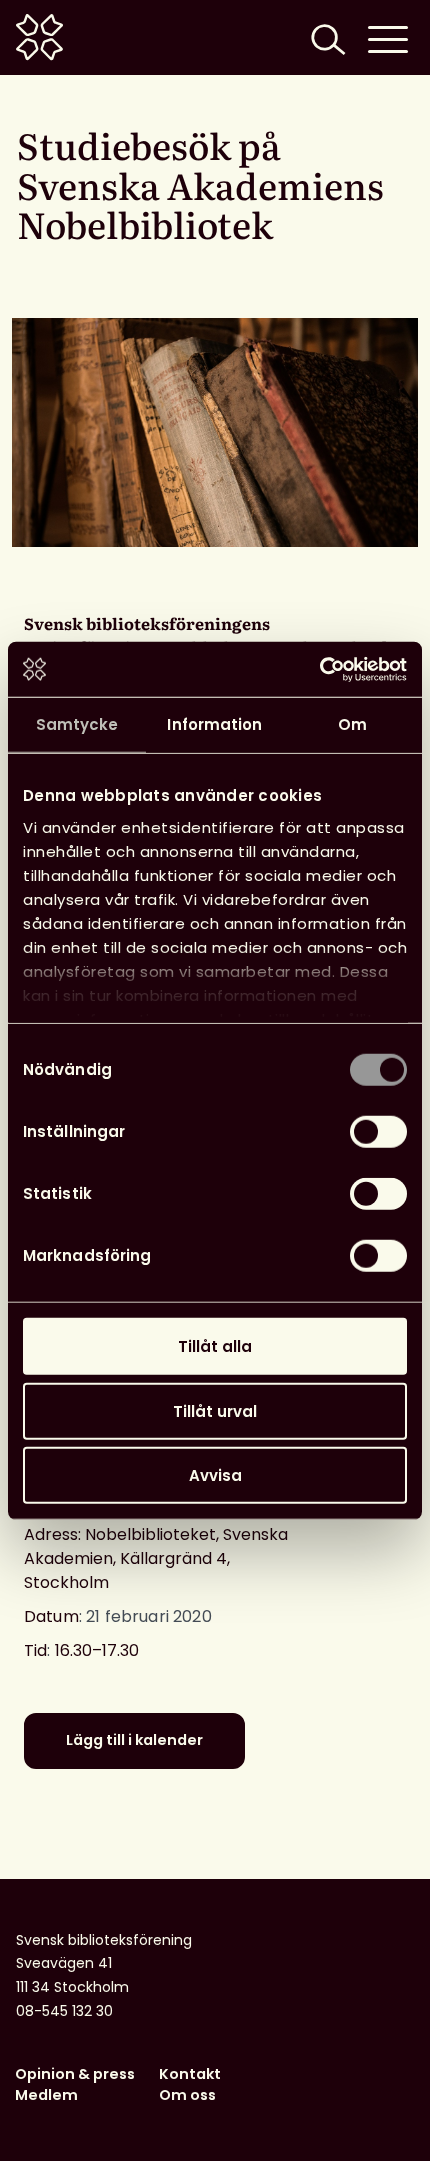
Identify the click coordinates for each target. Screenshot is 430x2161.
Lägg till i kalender (134, 1740)
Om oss (187, 2095)
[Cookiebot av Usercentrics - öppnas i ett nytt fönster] (319, 669)
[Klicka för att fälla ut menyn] (388, 37)
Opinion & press (75, 2074)
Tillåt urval (215, 1410)
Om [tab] (352, 724)
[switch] (378, 1132)
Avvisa (215, 1475)
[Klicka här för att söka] (326, 37)
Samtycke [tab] (77, 724)
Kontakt (190, 2074)
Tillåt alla (215, 1346)
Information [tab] (214, 724)
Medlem (46, 2095)
